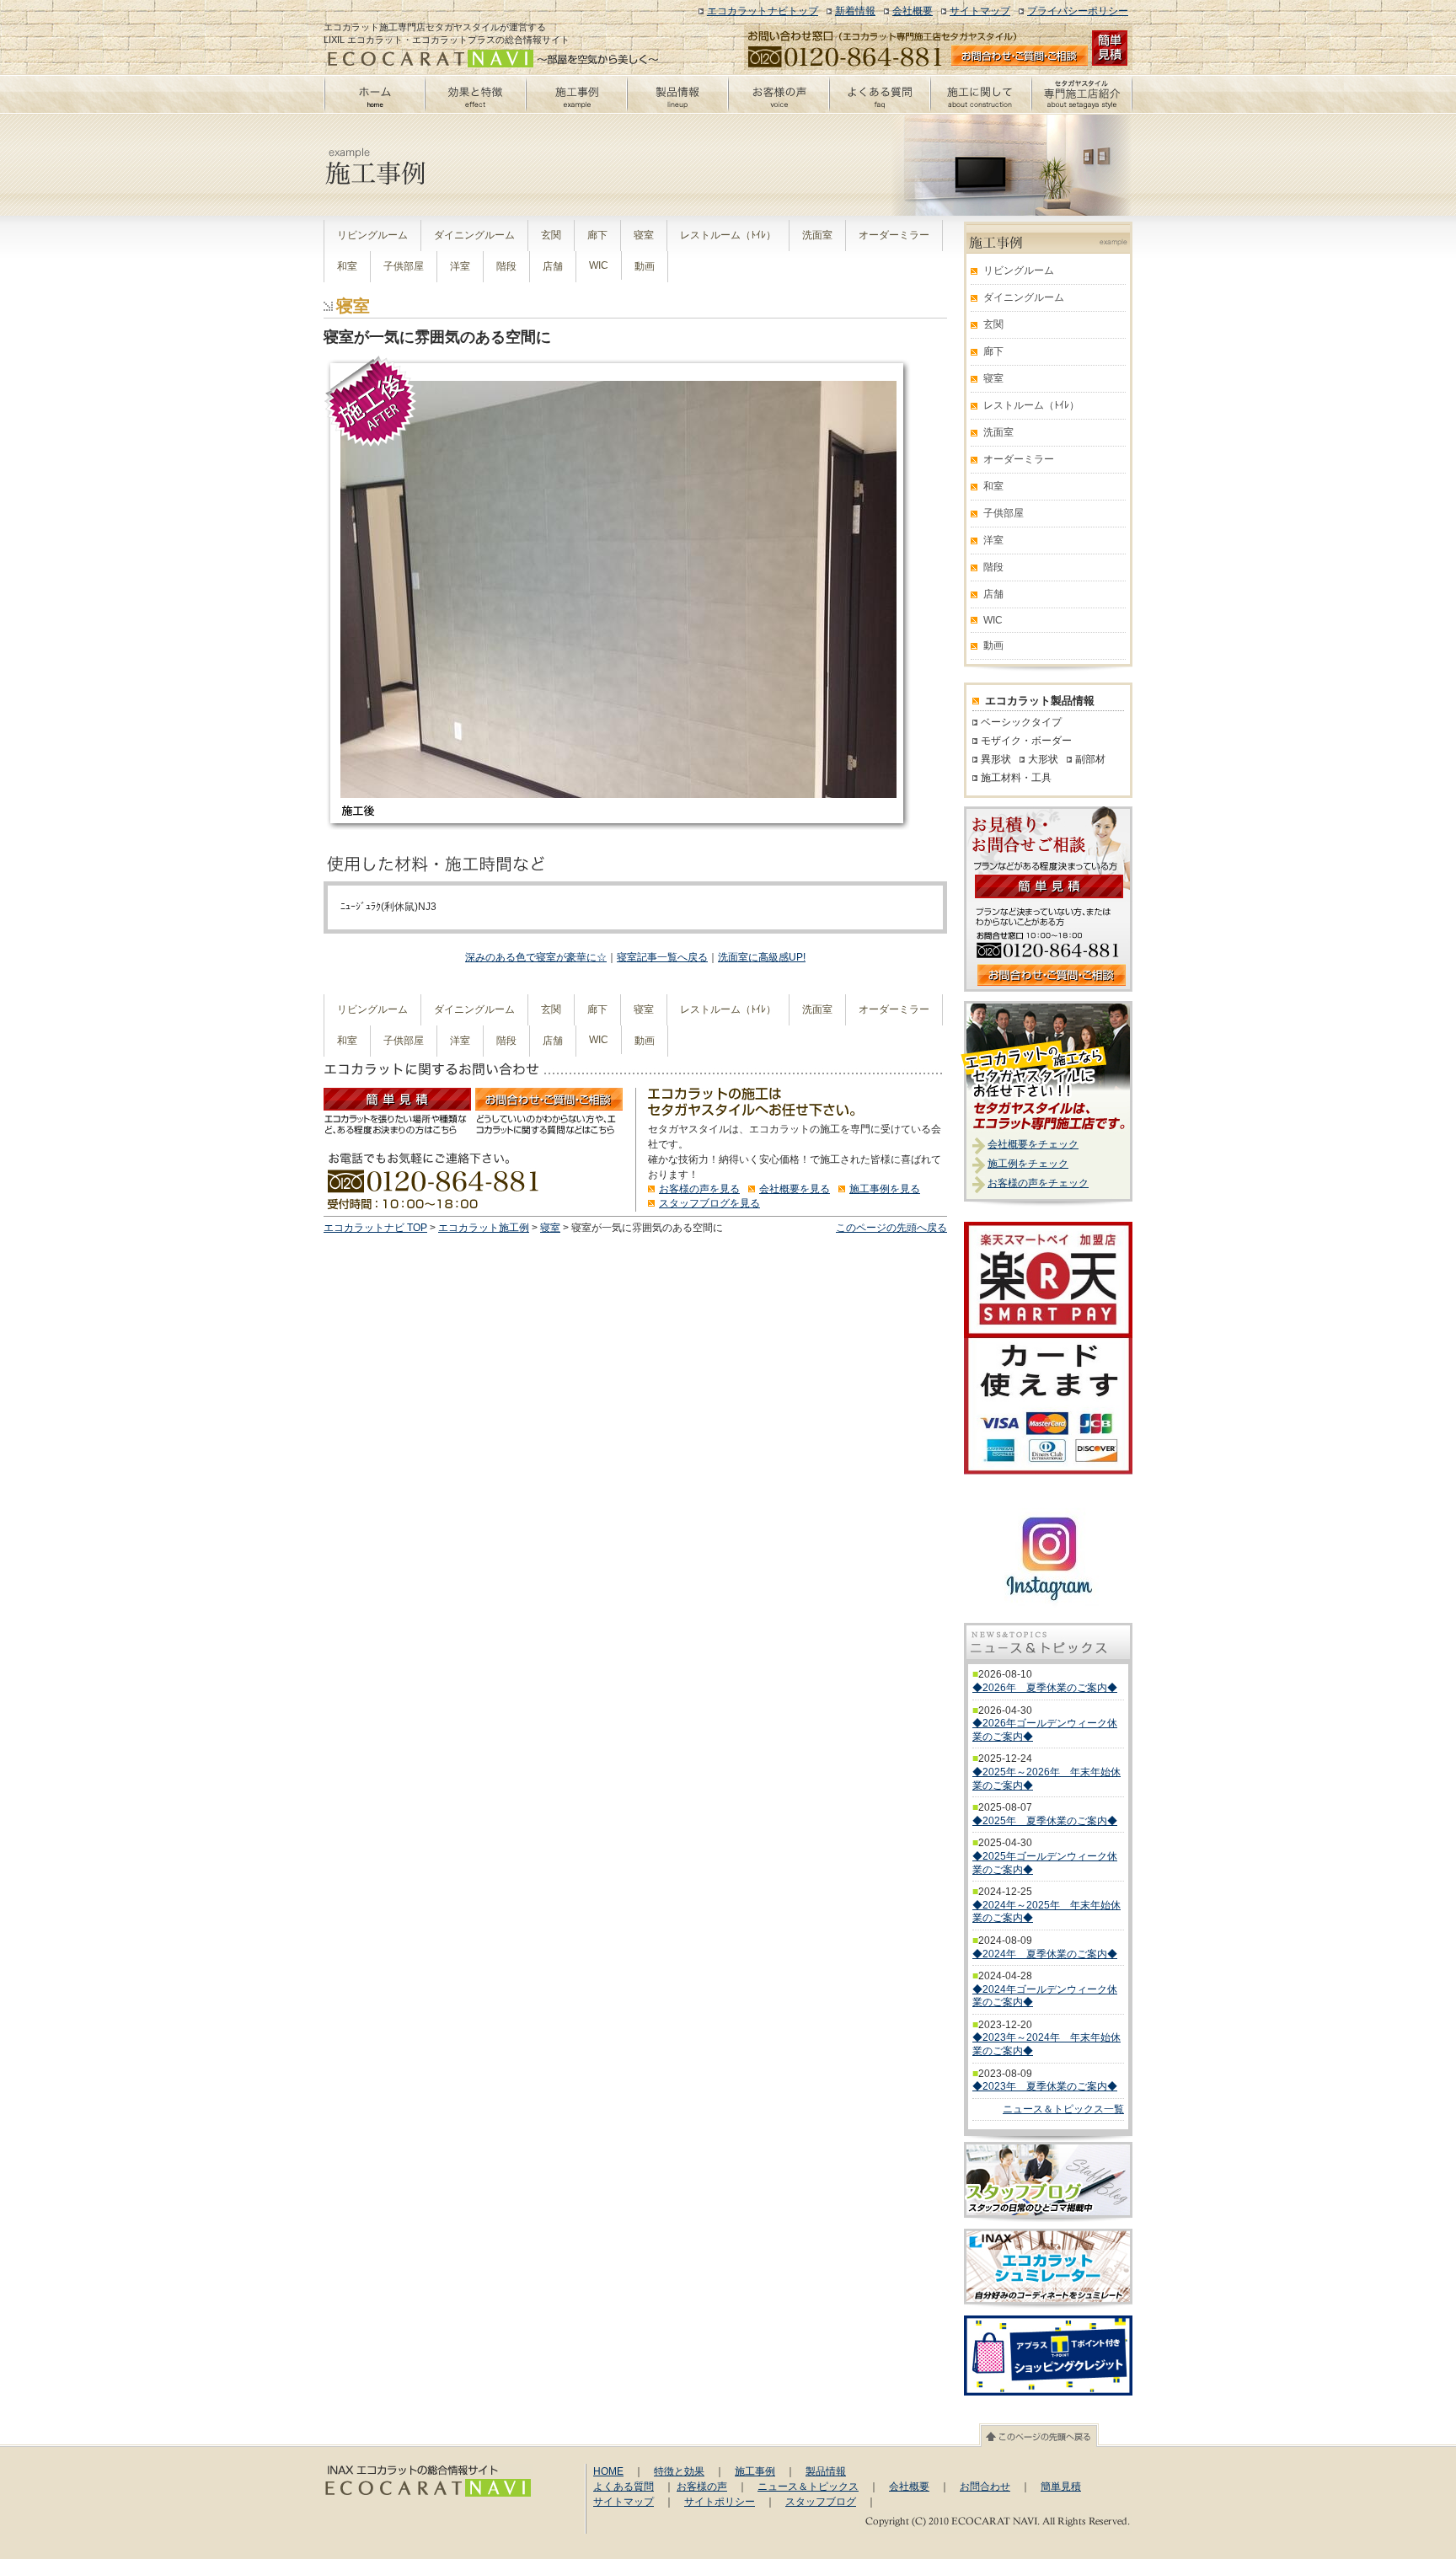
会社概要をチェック (1033, 1144)
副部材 (1090, 759)
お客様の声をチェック (1038, 1183)
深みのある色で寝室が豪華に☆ (536, 957)
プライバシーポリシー (1078, 11)
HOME (608, 2471)
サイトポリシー (720, 2502)
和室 (347, 266)
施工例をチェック (1028, 1164)
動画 (645, 266)
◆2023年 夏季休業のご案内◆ (1045, 2086)
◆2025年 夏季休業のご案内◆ (1045, 1821)
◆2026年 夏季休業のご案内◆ (1045, 1688)
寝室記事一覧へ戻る (662, 957)
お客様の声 (702, 2487)
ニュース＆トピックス (808, 2487)
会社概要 (913, 11)
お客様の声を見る (699, 1189)
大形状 (1043, 759)
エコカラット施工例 (484, 1228)
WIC (599, 265)
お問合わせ (985, 2487)
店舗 (553, 266)
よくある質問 (624, 2487)
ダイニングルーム (474, 235)
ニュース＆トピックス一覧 (1063, 2109)
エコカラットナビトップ (763, 11)
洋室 (460, 266)
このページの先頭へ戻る (891, 1228)
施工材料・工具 (1016, 778)
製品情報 (826, 2471)
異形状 (996, 759)
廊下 (597, 235)
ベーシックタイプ (1021, 722)
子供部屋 (404, 266)
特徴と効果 (679, 2471)
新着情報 (855, 11)
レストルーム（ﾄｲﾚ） (728, 235)
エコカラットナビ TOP (375, 1228)
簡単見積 (1061, 2487)
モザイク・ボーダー (1026, 741)
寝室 (644, 235)
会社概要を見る (795, 1189)
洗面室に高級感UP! (762, 957)
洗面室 (817, 235)
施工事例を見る (885, 1189)
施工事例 (755, 2471)
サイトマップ (980, 11)
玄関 (551, 235)
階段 (506, 266)
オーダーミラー (894, 235)
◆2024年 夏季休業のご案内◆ (1045, 1954)
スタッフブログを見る (709, 1203)
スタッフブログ (821, 2502)
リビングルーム (372, 235)
